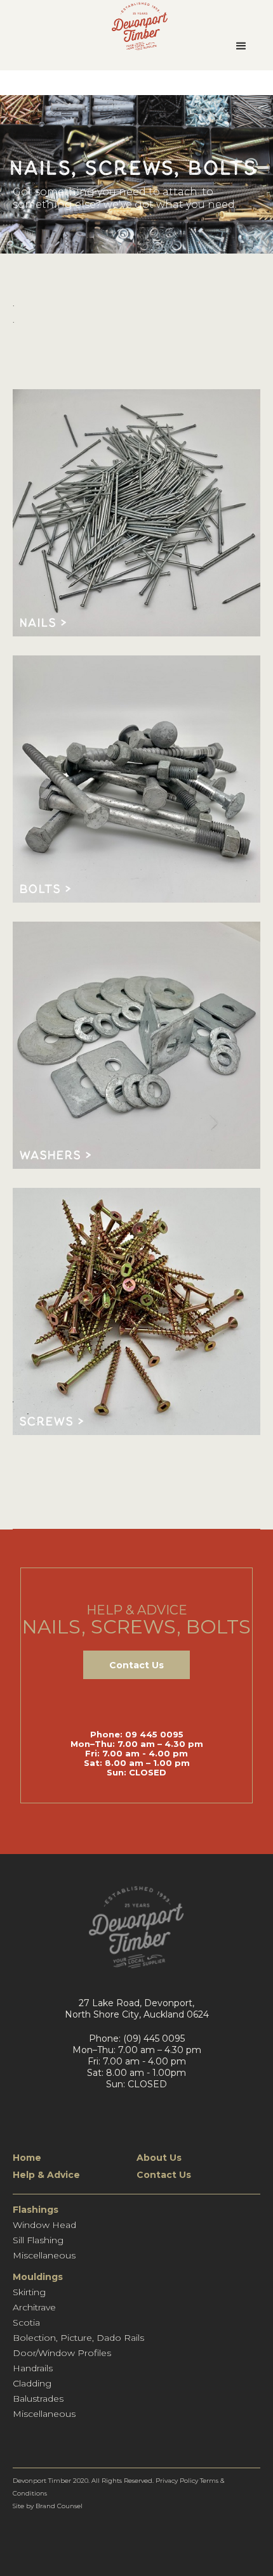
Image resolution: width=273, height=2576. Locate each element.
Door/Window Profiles (62, 2353)
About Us (159, 2158)
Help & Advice (46, 2175)
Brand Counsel (59, 2506)
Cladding (32, 2383)
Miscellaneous (44, 2255)
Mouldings (38, 2277)
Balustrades (38, 2399)
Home (27, 2158)
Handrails (33, 2368)
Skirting (29, 2292)
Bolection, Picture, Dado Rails (78, 2338)
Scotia (26, 2322)
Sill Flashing (38, 2240)
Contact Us (136, 1665)
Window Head (44, 2225)
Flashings (36, 2210)
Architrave (34, 2307)
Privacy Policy (177, 2481)
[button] (241, 46)
